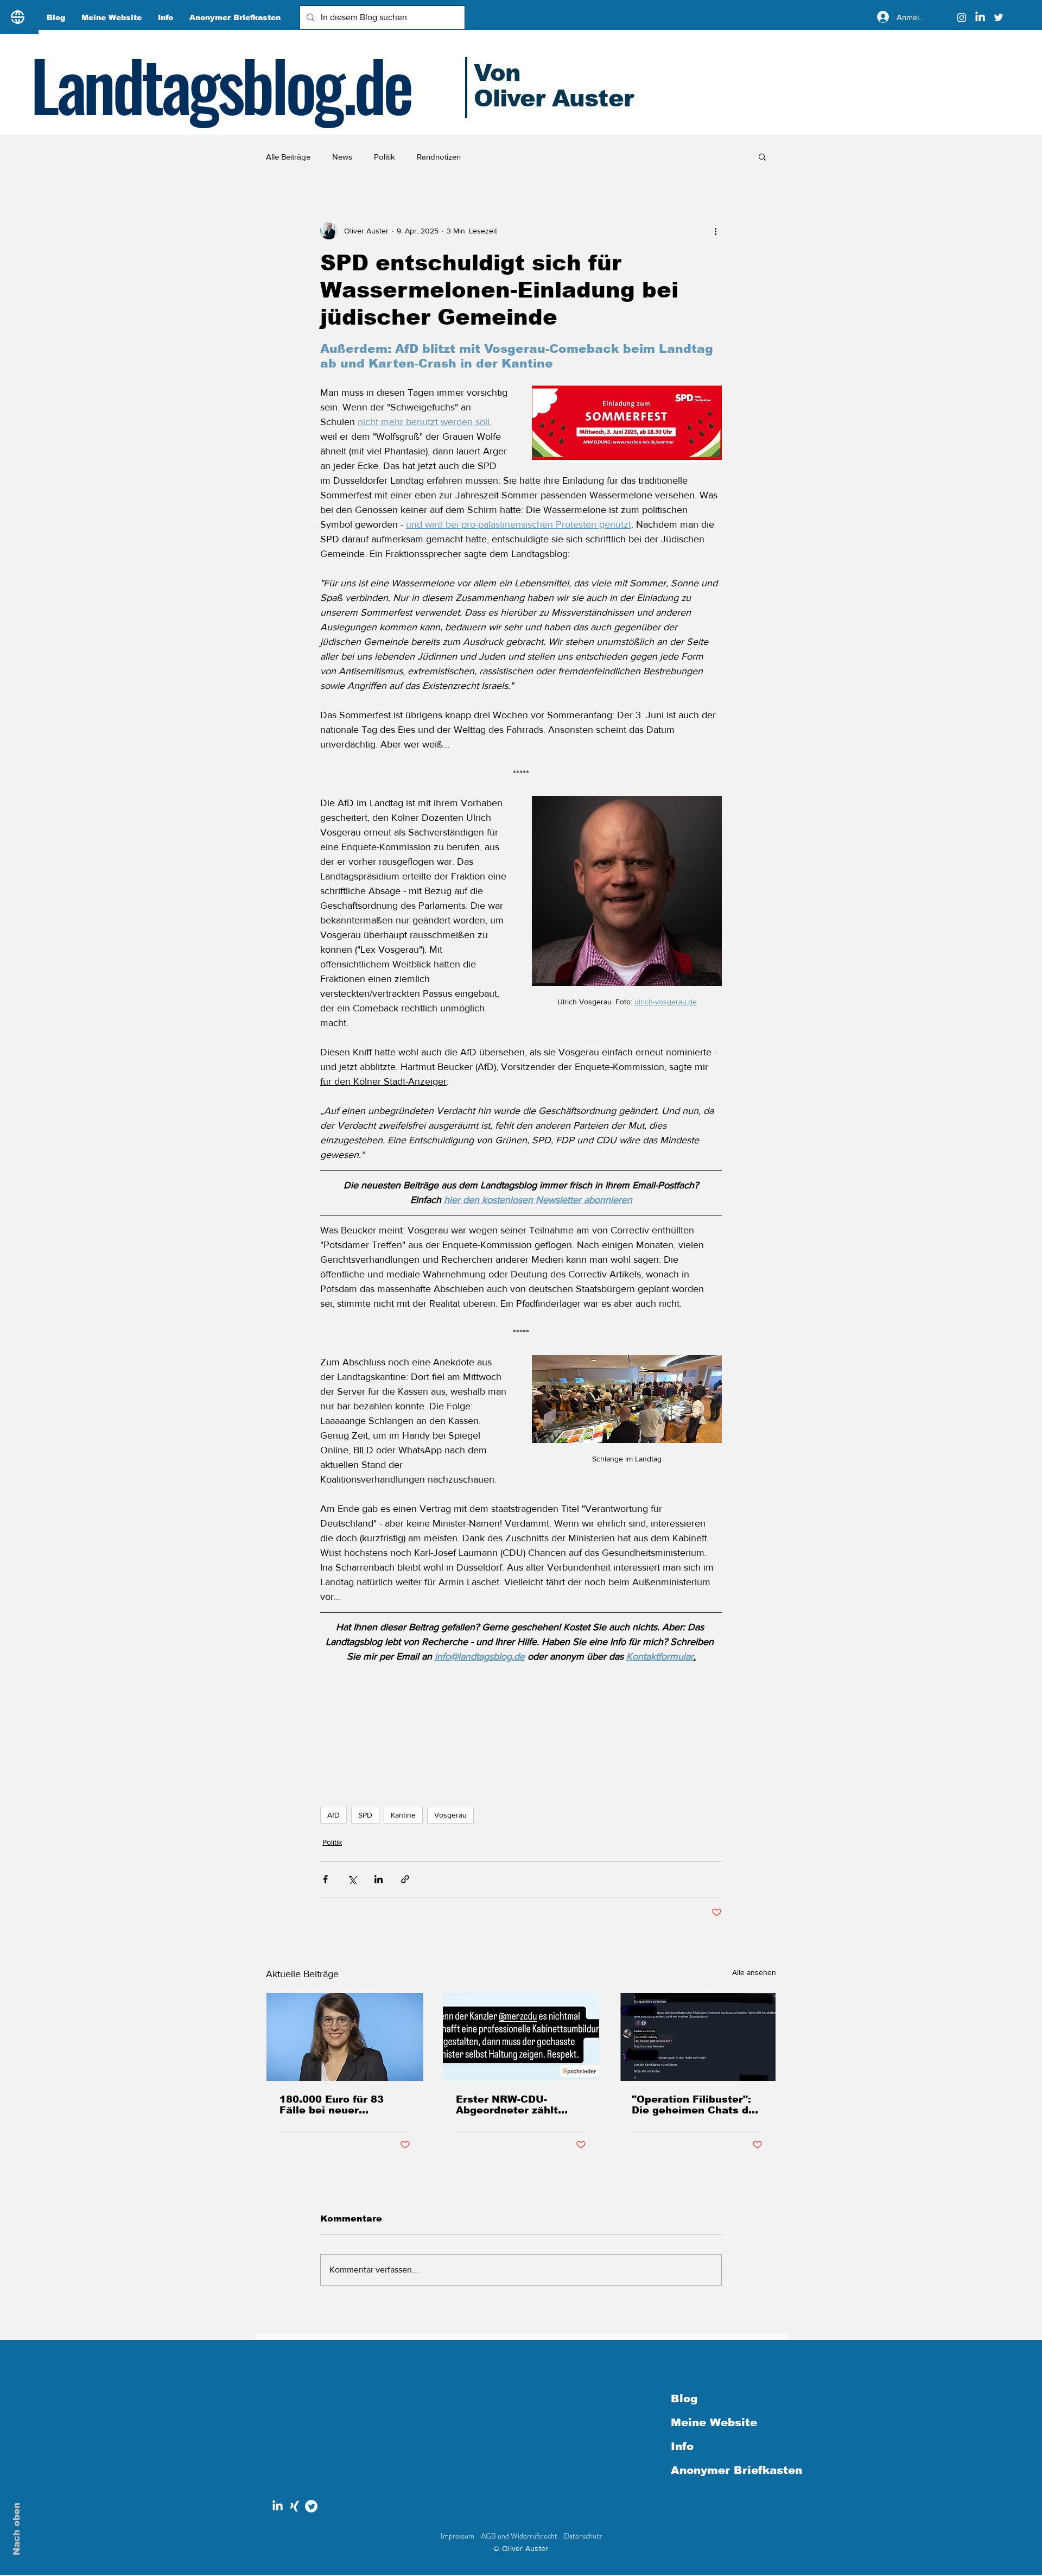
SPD (365, 1815)
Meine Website (714, 2422)
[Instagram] (962, 17)
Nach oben (17, 2529)
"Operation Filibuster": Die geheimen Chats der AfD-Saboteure (695, 2105)
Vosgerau (450, 1815)
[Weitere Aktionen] (715, 231)
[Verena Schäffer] (345, 2037)
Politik (385, 157)
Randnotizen (439, 157)
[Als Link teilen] (405, 1879)
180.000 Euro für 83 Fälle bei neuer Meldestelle (332, 2105)
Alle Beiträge (288, 157)
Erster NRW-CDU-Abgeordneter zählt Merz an (507, 2105)
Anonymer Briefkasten (728, 2470)
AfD (333, 1815)
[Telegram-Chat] (697, 2037)
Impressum (458, 2536)
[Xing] (294, 2506)
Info (682, 2446)
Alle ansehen (754, 1972)
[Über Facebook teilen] (325, 1879)
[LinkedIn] (980, 17)
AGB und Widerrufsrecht (519, 2536)
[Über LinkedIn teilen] (379, 1879)
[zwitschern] (311, 2506)
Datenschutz (583, 2536)
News (342, 157)
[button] (762, 156)
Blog (684, 2398)
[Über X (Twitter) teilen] (352, 1879)
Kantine (403, 1815)
